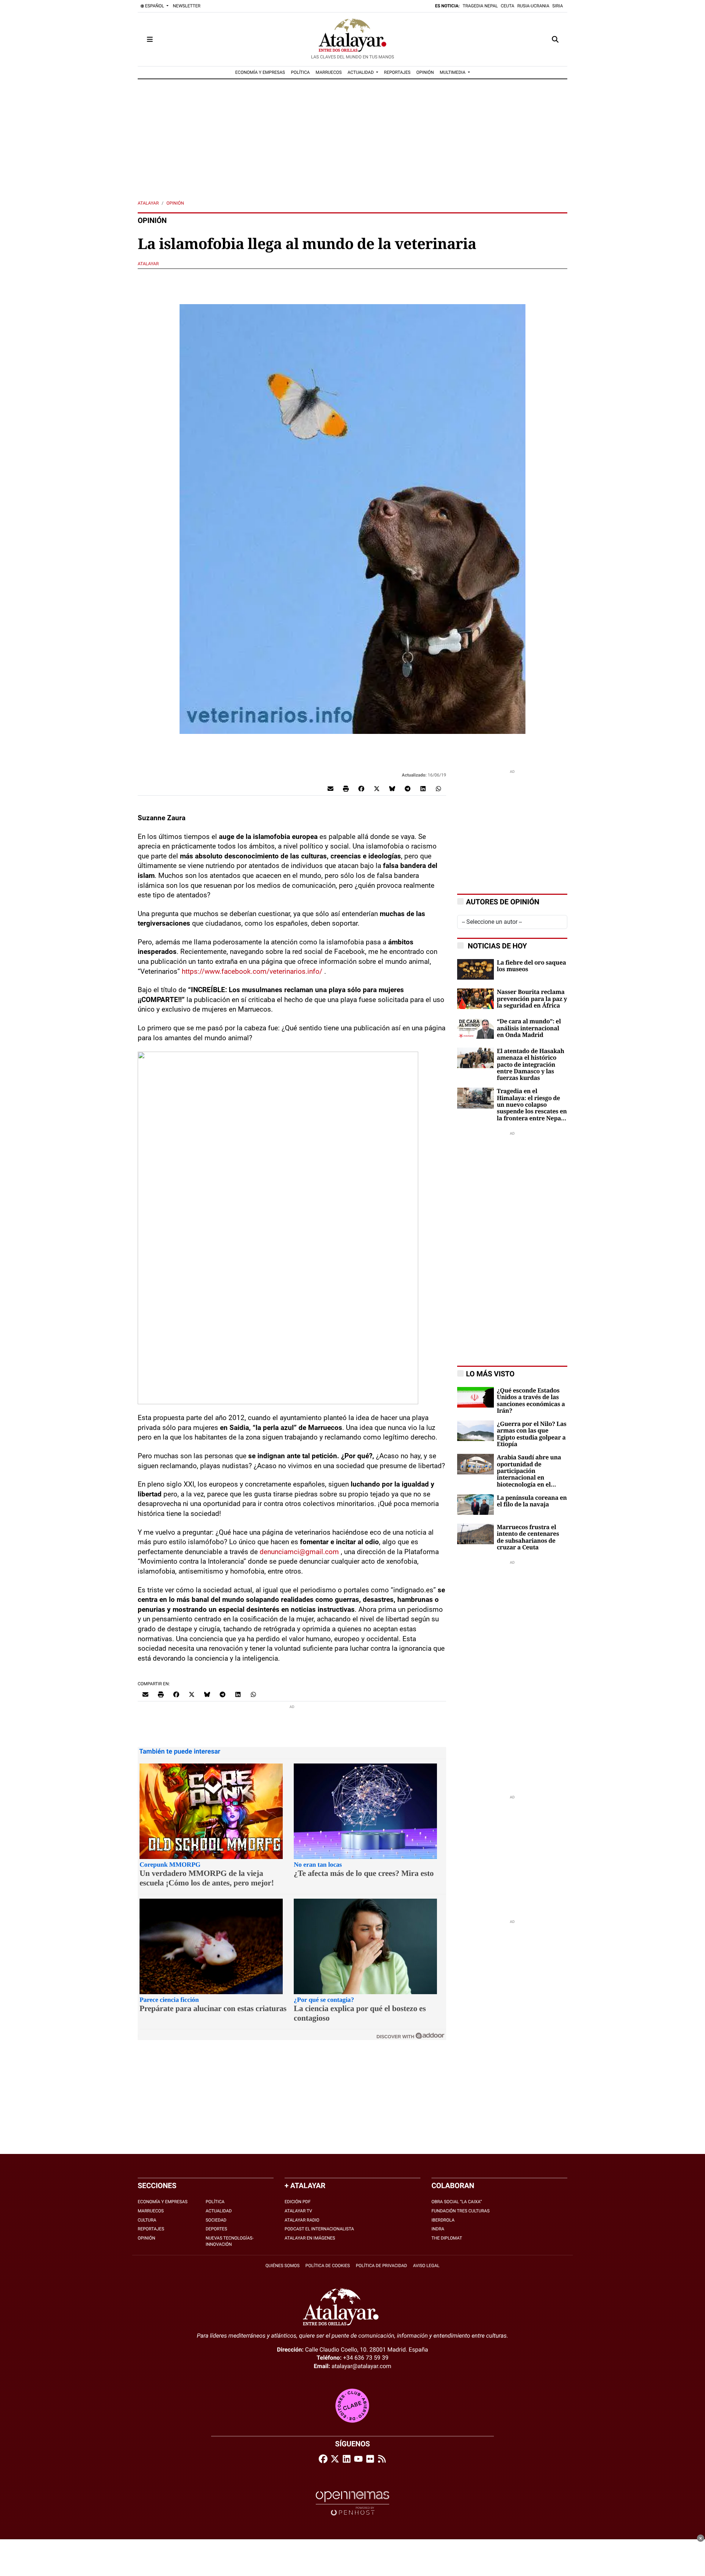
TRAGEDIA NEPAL (480, 6)
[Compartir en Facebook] (361, 788)
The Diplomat (447, 2238)
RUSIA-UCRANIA (533, 6)
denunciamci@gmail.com (299, 1552)
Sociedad (216, 2220)
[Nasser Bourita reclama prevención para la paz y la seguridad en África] (476, 999)
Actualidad (219, 2211)
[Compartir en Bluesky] (392, 788)
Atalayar (148, 203)
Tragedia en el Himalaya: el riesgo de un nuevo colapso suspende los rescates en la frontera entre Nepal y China (532, 1105)
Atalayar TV (298, 2211)
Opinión (175, 203)
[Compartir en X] (377, 788)
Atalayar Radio (302, 2220)
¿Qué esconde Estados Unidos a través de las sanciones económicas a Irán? (531, 1401)
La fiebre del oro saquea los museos (531, 966)
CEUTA (508, 6)
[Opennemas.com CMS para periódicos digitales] (352, 2503)
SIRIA (558, 6)
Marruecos (151, 2211)
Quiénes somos (283, 2266)
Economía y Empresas (163, 2202)
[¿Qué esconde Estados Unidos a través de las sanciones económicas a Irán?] (476, 1397)
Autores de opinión (503, 902)
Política (215, 2202)
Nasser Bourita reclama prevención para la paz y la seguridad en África (532, 999)
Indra (438, 2229)
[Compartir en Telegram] (408, 788)
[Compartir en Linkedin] (423, 788)
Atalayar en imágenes (310, 2238)
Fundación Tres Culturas (460, 2211)
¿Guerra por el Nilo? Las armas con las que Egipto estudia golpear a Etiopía (532, 1434)
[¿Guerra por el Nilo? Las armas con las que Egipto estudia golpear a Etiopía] (476, 1430)
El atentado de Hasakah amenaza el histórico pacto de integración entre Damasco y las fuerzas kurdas (531, 1065)
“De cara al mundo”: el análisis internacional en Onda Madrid (529, 1028)
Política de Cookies (328, 2266)
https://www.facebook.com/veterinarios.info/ (252, 971)
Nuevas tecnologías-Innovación (230, 2241)
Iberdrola (443, 2220)
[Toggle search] (555, 39)
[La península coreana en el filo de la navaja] (476, 1504)
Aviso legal (426, 2266)
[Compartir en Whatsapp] (438, 788)
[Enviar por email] (330, 788)
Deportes (216, 2229)
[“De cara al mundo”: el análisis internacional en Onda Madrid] (476, 1028)
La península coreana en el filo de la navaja (532, 1501)
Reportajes (151, 2229)
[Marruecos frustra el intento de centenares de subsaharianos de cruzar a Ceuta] (476, 1533)
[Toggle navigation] (150, 39)
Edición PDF (298, 2202)
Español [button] (155, 6)
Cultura (147, 2220)
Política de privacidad (382, 2266)
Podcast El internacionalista (319, 2229)
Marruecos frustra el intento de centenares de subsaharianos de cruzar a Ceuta (528, 1537)
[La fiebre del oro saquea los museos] (476, 969)
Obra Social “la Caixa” (457, 2202)
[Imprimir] (346, 788)
